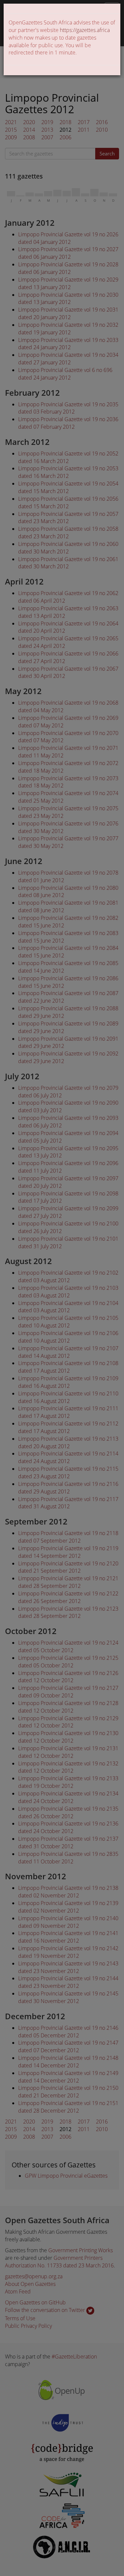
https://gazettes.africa (85, 30)
